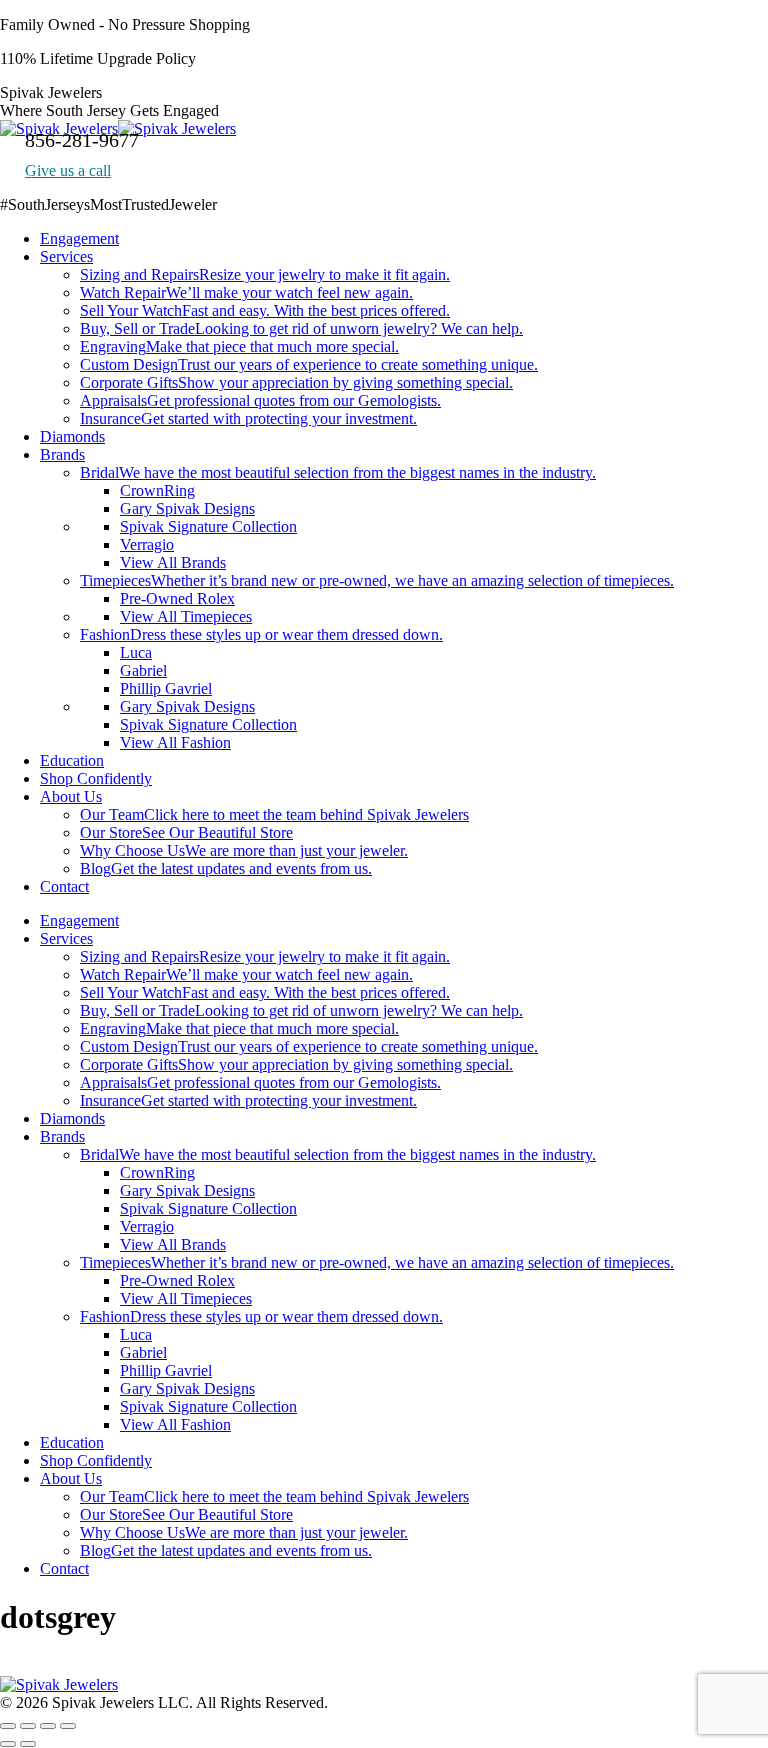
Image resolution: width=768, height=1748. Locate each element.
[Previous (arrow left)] (8, 1744)
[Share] (28, 1726)
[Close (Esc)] (8, 1726)
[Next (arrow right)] (28, 1744)
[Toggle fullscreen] (48, 1726)
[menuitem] (79, 238)
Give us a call (68, 170)
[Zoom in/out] (68, 1726)
